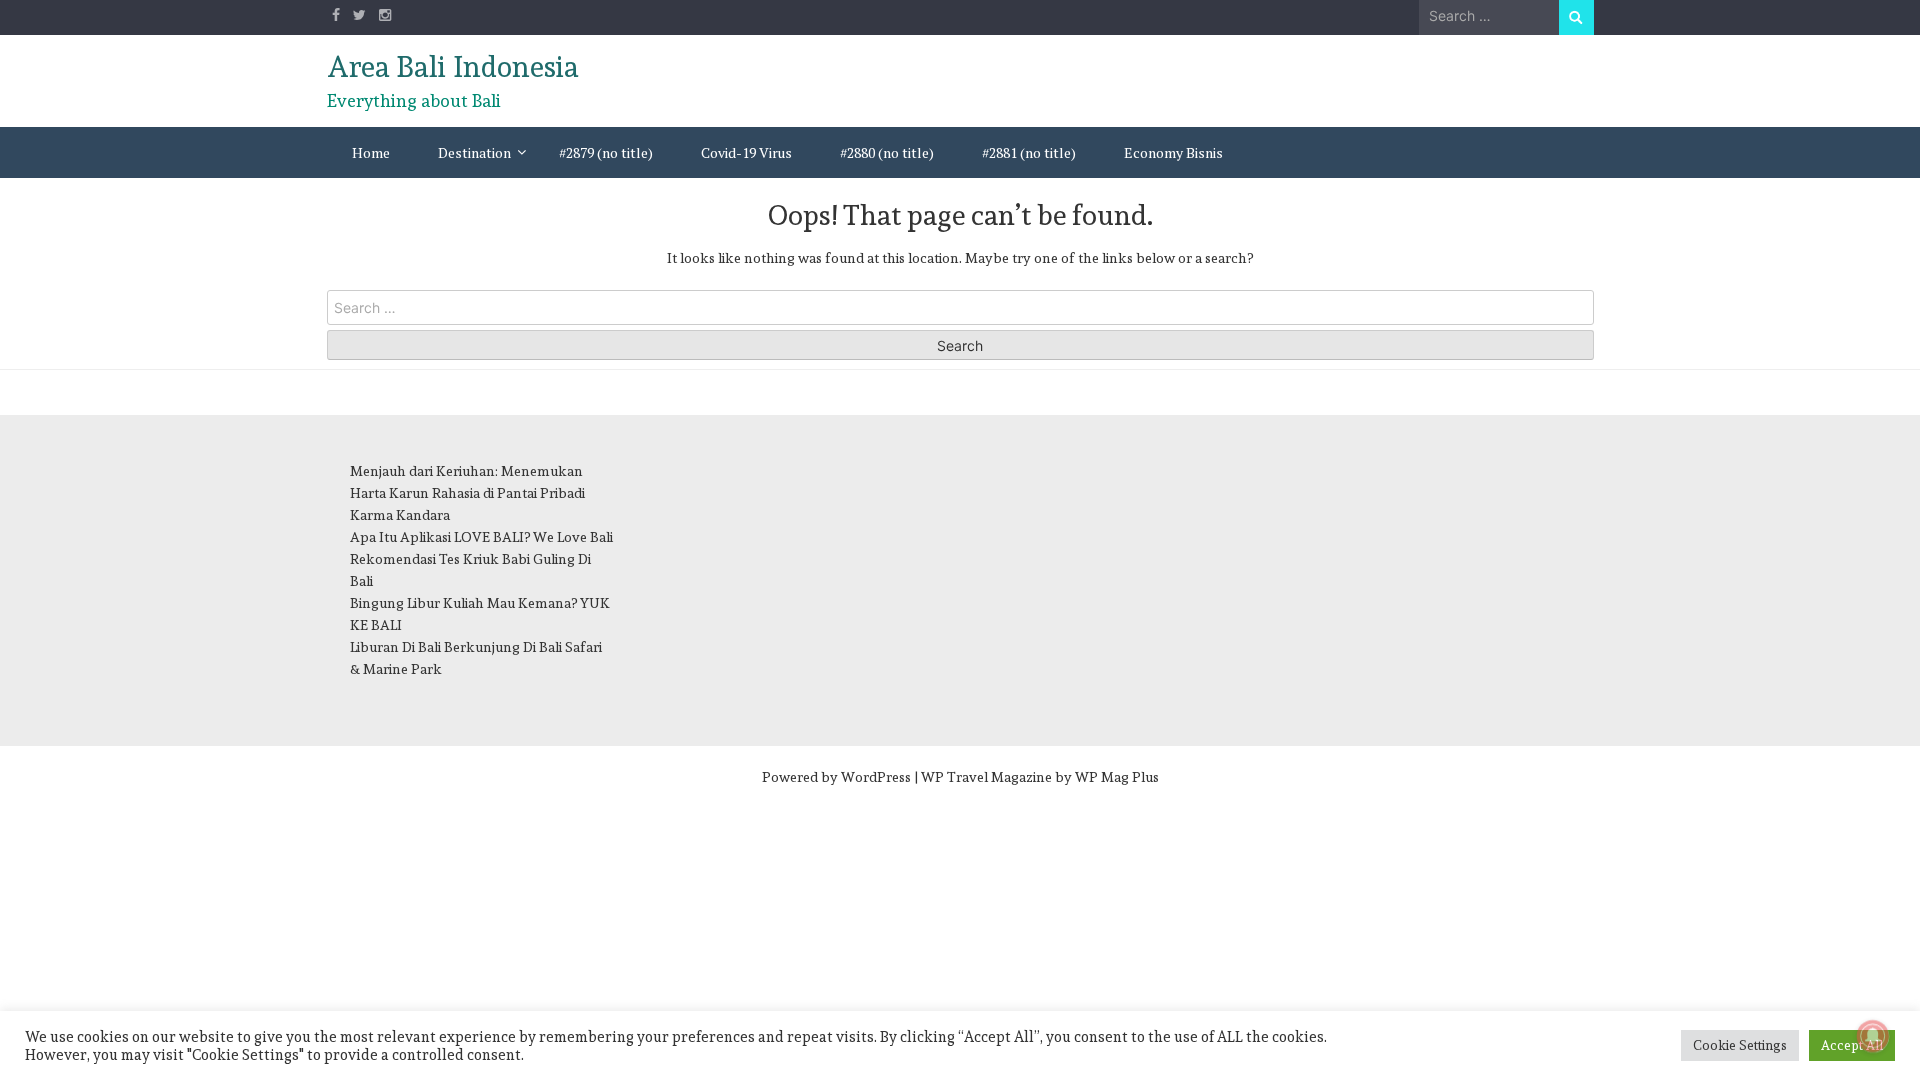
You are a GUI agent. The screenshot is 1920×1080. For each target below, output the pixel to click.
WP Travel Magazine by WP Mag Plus (1040, 777)
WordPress (876, 777)
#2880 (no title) (887, 152)
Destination (474, 152)
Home (371, 152)
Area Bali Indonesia (453, 67)
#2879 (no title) (606, 152)
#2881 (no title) (1029, 152)
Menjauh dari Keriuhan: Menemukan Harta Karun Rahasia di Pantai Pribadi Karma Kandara (467, 493)
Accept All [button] (1852, 1045)
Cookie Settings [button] (1740, 1045)
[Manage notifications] (1873, 1036)
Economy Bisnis (1173, 152)
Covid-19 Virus (746, 152)
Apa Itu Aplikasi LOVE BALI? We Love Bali (481, 537)
